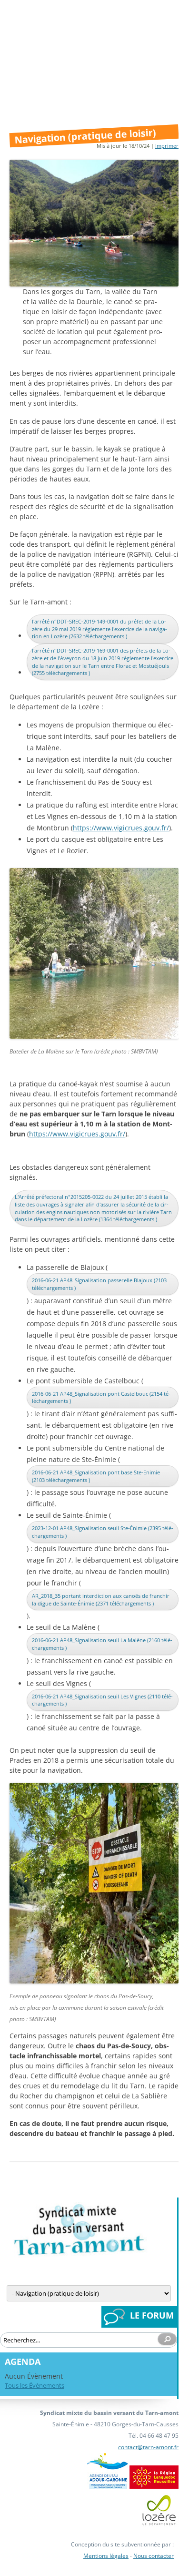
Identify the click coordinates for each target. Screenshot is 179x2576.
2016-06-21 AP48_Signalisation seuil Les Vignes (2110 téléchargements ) (102, 1700)
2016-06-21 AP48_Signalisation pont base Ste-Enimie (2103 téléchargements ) (96, 1476)
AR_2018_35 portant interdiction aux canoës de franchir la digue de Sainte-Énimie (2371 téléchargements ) (101, 1600)
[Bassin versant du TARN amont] (79, 2254)
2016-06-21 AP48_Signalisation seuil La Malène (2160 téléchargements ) (102, 1644)
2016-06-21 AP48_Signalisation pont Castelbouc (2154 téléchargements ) (101, 1397)
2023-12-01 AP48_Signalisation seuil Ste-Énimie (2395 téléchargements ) (103, 1532)
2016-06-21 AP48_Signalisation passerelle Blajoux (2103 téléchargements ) (99, 1284)
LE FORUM (152, 2315)
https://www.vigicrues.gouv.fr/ (121, 828)
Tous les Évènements (35, 2385)
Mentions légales (106, 2556)
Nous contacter (154, 2556)
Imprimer (167, 146)
